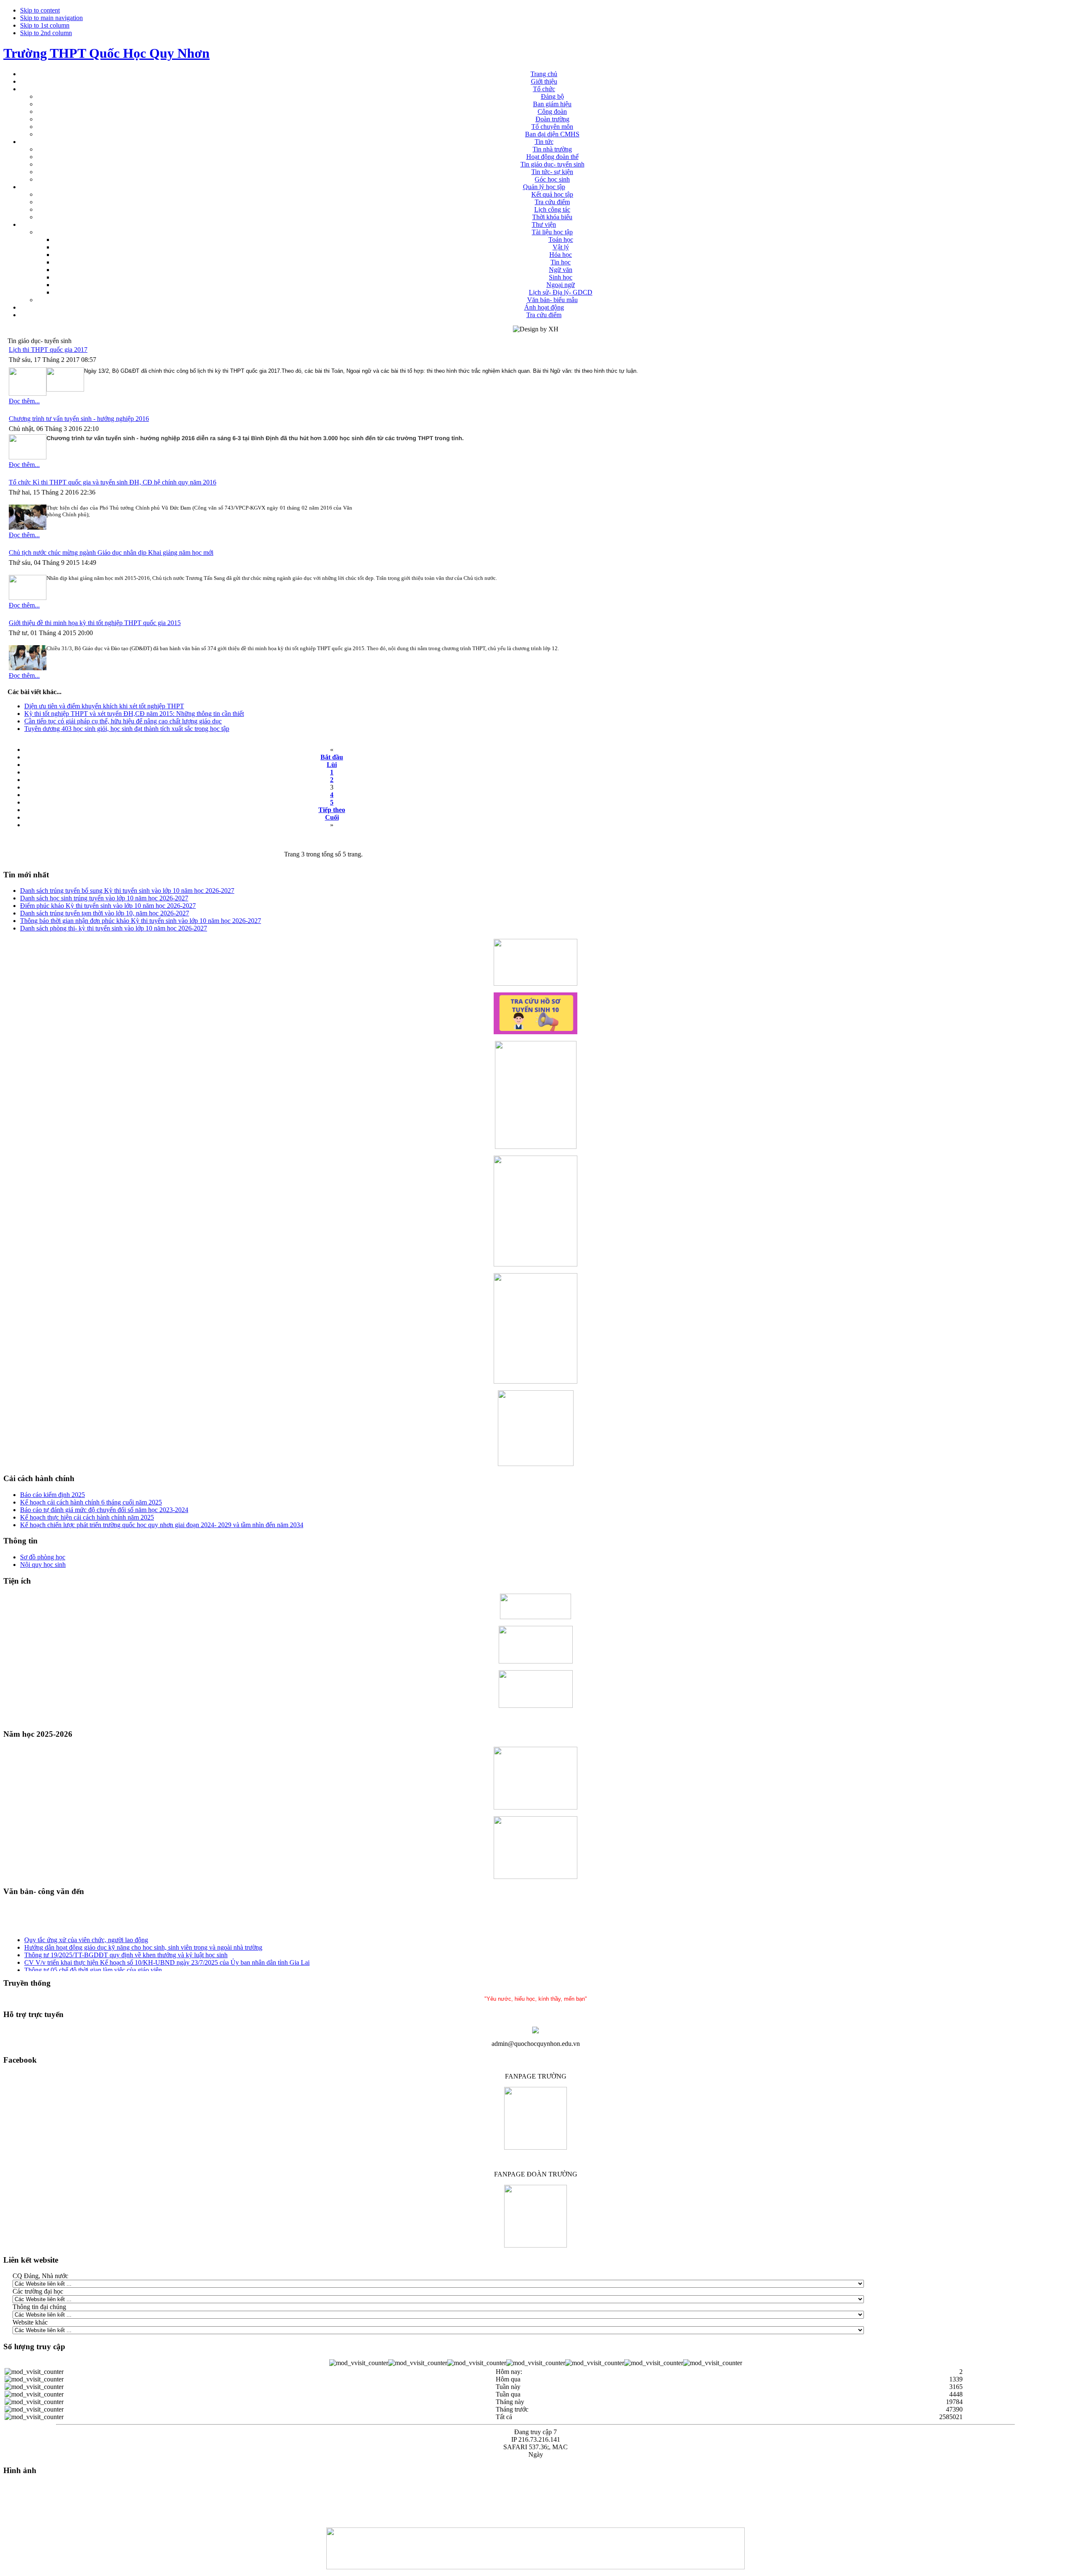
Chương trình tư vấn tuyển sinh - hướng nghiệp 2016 (79, 419)
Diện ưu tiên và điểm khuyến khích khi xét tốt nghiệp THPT (104, 706)
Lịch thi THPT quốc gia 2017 (48, 350)
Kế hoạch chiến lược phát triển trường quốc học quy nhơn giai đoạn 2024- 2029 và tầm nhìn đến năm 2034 (162, 1525)
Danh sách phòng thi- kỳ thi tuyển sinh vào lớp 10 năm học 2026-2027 (114, 928)
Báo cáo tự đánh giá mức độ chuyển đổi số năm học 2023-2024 (104, 1510)
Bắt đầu (332, 757)
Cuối (332, 817)
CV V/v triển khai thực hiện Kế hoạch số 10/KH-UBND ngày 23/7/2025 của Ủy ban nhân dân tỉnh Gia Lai (167, 1952)
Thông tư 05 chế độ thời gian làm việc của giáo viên (93, 1960)
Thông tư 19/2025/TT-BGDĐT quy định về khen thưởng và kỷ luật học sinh (126, 1945)
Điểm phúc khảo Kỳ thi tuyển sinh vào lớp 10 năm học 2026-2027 (108, 906)
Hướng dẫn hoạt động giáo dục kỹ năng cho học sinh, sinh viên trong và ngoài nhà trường (143, 1937)
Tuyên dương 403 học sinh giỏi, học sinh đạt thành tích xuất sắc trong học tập (127, 729)
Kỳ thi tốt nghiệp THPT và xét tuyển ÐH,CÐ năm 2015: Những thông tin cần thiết (134, 714)
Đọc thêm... (24, 401)
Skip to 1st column (45, 25)
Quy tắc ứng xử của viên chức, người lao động (86, 1930)
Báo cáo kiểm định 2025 (53, 1495)
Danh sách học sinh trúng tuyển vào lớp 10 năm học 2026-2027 (104, 898)
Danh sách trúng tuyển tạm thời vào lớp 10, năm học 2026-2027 (105, 913)
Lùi (332, 765)
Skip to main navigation (51, 18)
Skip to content (40, 10)
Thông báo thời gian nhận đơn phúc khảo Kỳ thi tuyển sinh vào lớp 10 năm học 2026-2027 (141, 921)
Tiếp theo (332, 810)
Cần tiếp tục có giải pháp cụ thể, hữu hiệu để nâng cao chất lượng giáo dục (123, 721)
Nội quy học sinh (43, 1565)
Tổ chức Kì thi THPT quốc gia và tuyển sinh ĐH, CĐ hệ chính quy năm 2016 (113, 482)
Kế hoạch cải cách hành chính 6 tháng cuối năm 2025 (91, 1502)
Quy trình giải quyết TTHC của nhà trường (81, 1967)
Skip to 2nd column (46, 33)
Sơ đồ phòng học (43, 1557)
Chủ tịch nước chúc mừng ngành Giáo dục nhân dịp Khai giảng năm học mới (111, 552)
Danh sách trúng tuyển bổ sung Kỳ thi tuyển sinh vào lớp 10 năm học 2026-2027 (127, 891)
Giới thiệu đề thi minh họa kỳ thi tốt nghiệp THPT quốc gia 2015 (95, 623)
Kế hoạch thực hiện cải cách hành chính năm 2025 (87, 1517)
